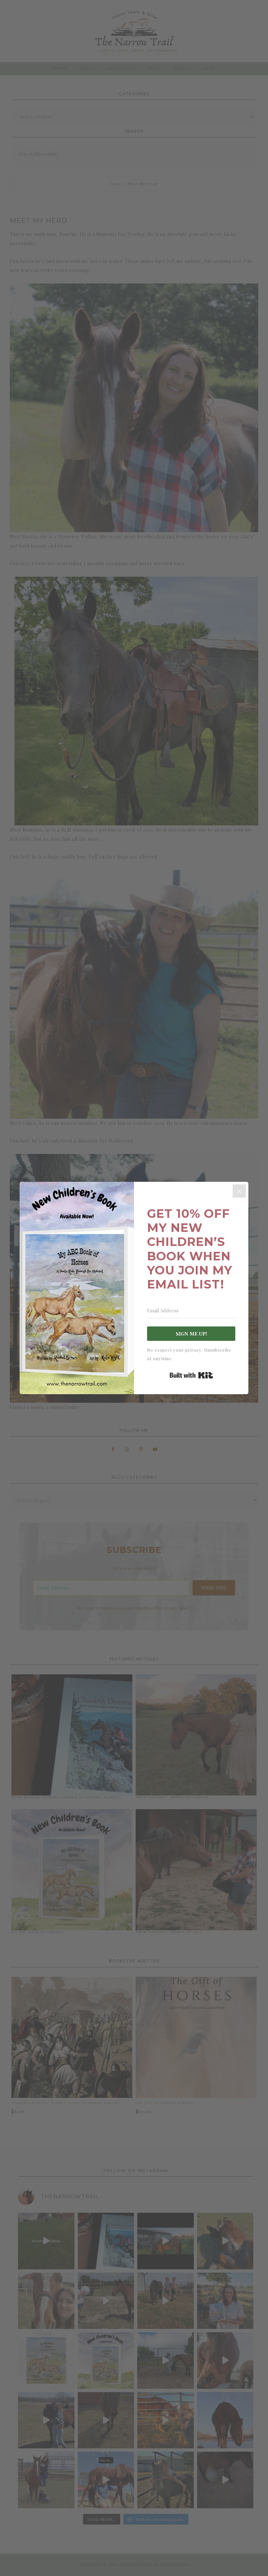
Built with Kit (191, 1375)
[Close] (239, 1191)
